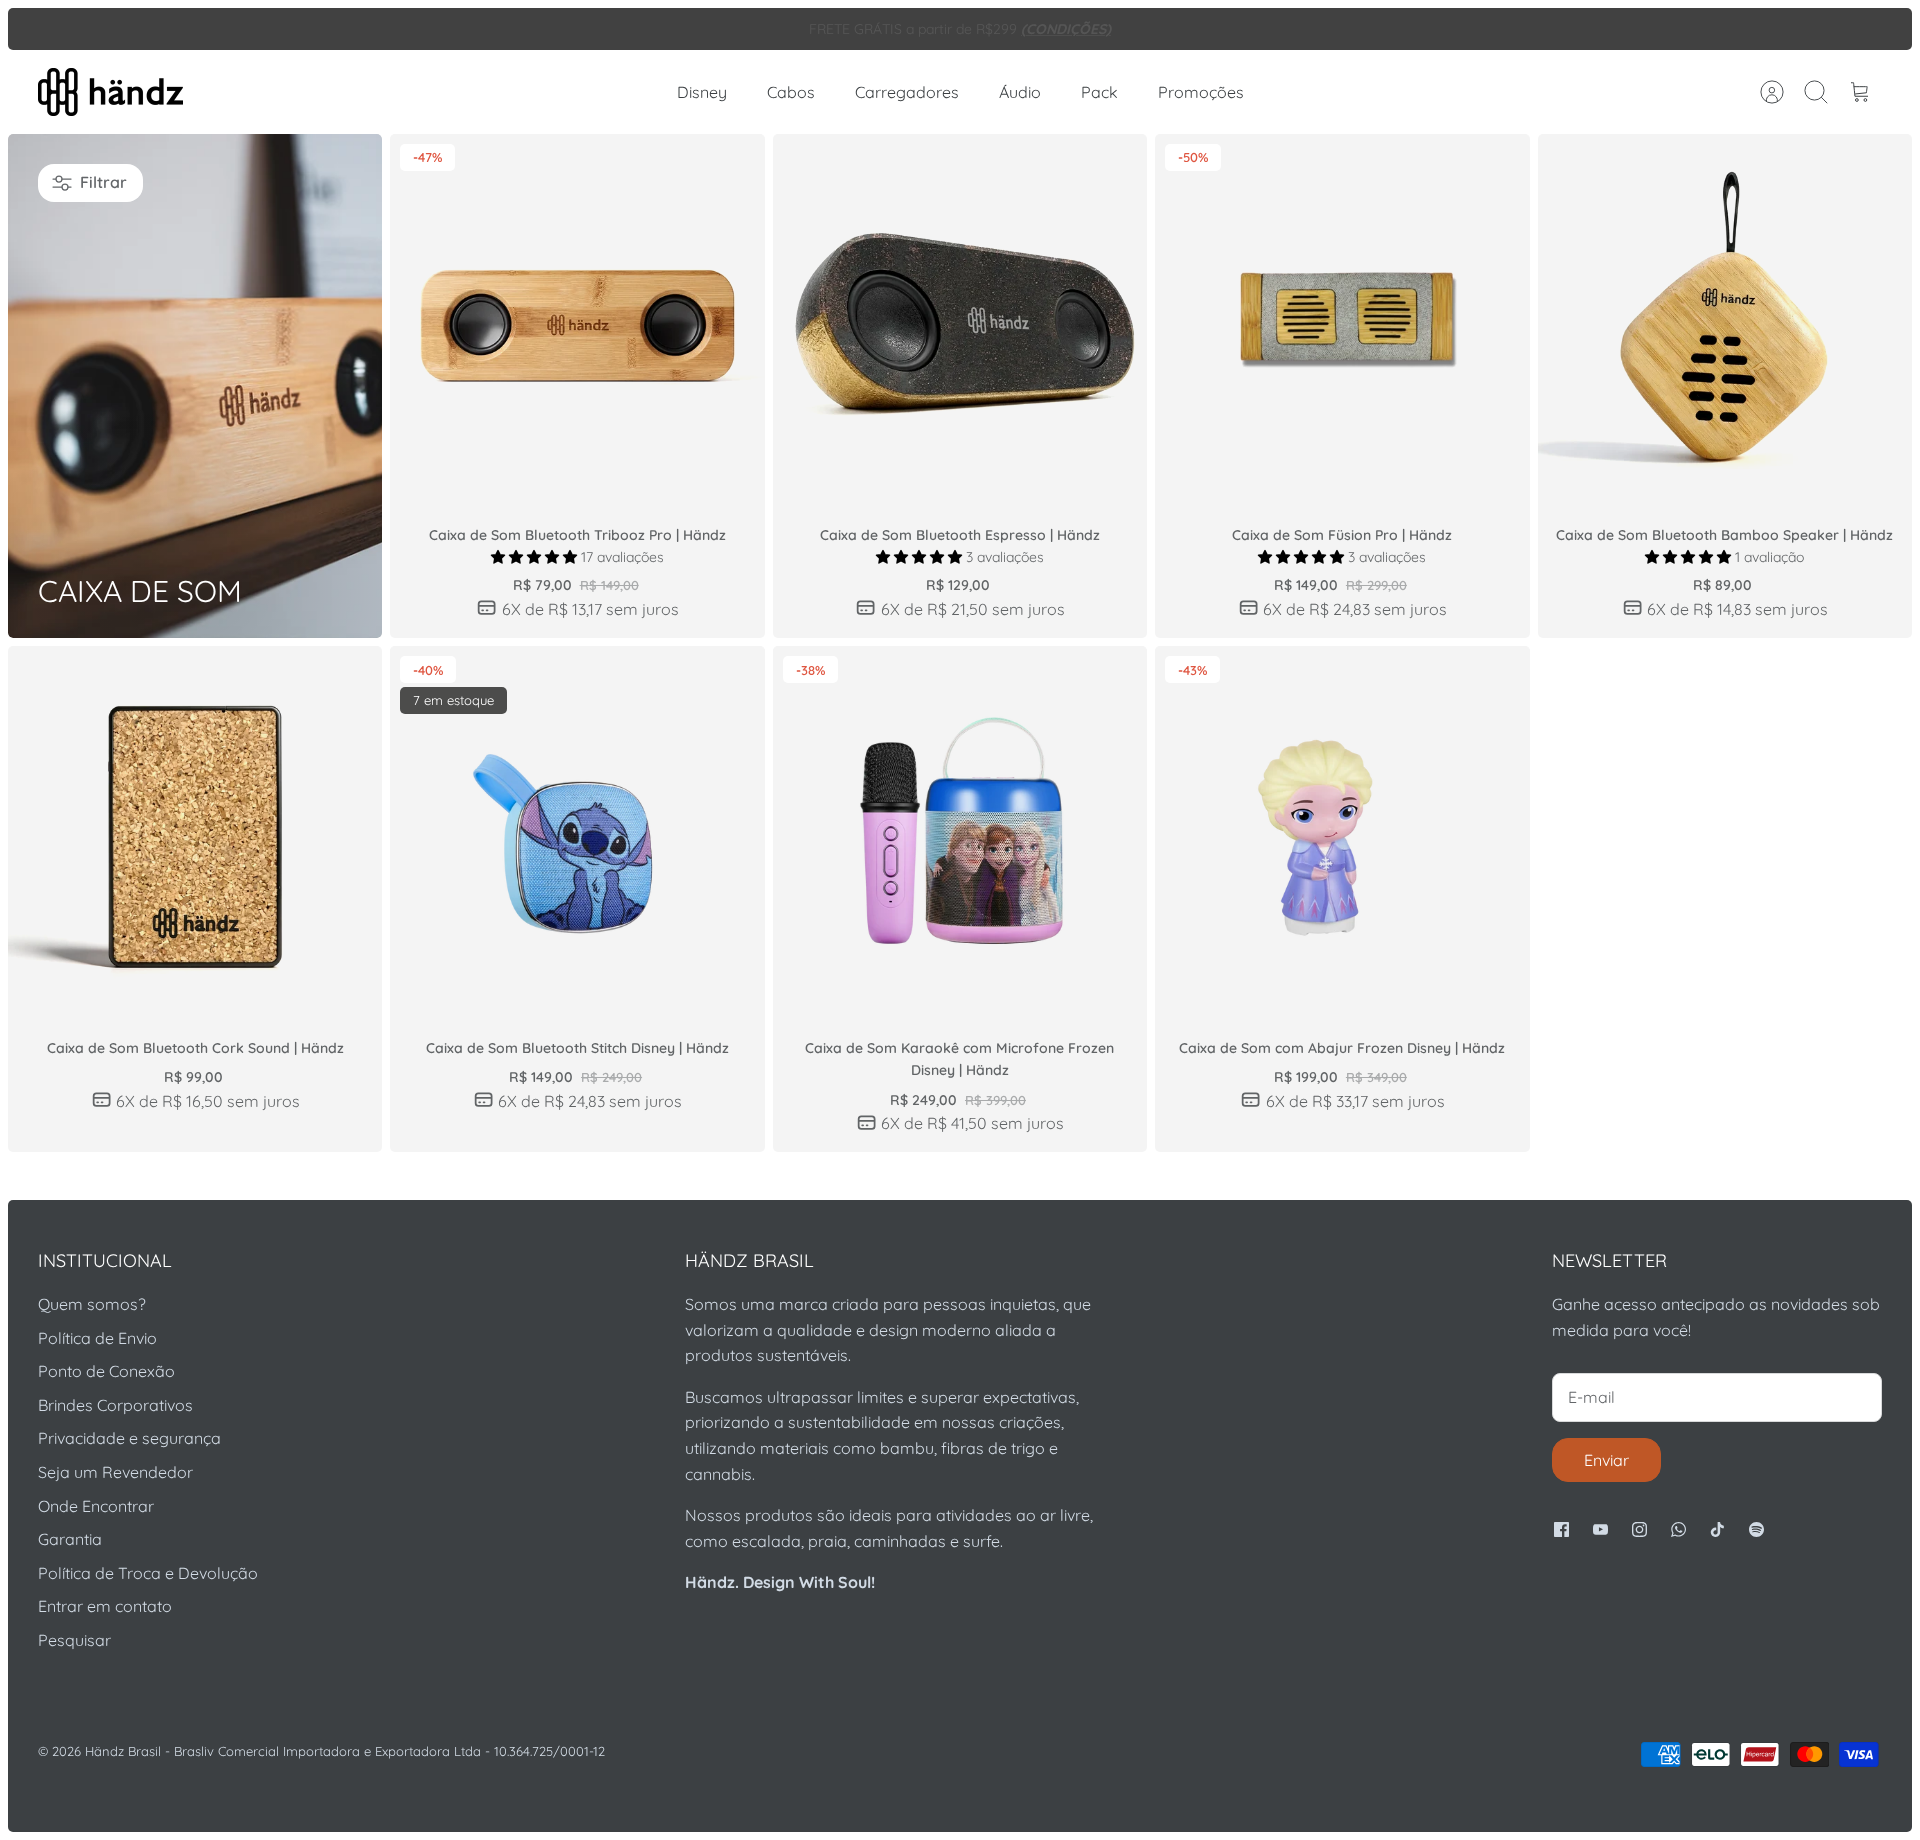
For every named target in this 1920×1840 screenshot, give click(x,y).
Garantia (70, 1539)
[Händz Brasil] (110, 92)
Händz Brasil (123, 1751)
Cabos (791, 92)
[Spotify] (1756, 1529)
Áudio (1020, 92)
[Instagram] (1639, 1529)
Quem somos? (92, 1304)
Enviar (1606, 1460)
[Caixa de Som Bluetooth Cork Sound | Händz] (195, 833)
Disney (702, 92)
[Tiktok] (1717, 1529)
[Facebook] (1561, 1529)
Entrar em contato (105, 1606)
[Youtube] (1600, 1529)
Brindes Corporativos (115, 1405)
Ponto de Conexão (106, 1371)
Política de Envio (97, 1338)
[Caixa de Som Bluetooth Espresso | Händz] (960, 321)
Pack (1099, 92)
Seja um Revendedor (115, 1472)
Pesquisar (74, 1640)
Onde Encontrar (96, 1506)
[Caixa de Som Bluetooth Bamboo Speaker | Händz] (1725, 321)
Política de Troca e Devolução (148, 1573)
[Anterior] (569, 29)
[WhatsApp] (1678, 1529)
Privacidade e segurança (129, 1438)
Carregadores (907, 92)
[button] (536, 557)
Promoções (1201, 92)
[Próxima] (1351, 29)
